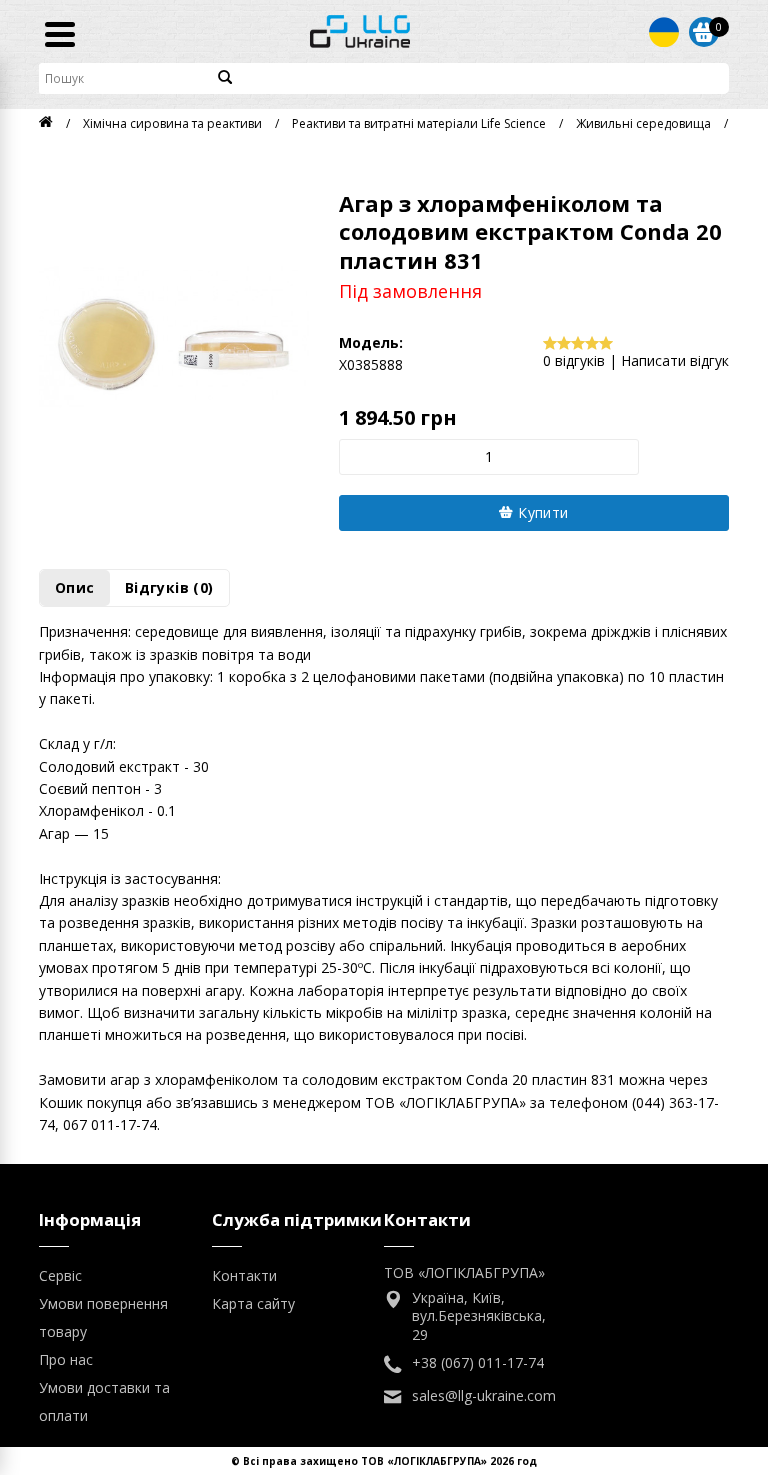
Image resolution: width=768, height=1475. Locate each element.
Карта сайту (253, 1303)
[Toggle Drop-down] (664, 32)
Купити (541, 512)
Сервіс (60, 1275)
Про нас (66, 1359)
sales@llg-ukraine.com (484, 1396)
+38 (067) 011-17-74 (478, 1363)
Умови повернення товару (103, 1317)
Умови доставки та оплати (104, 1401)
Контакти (244, 1275)
